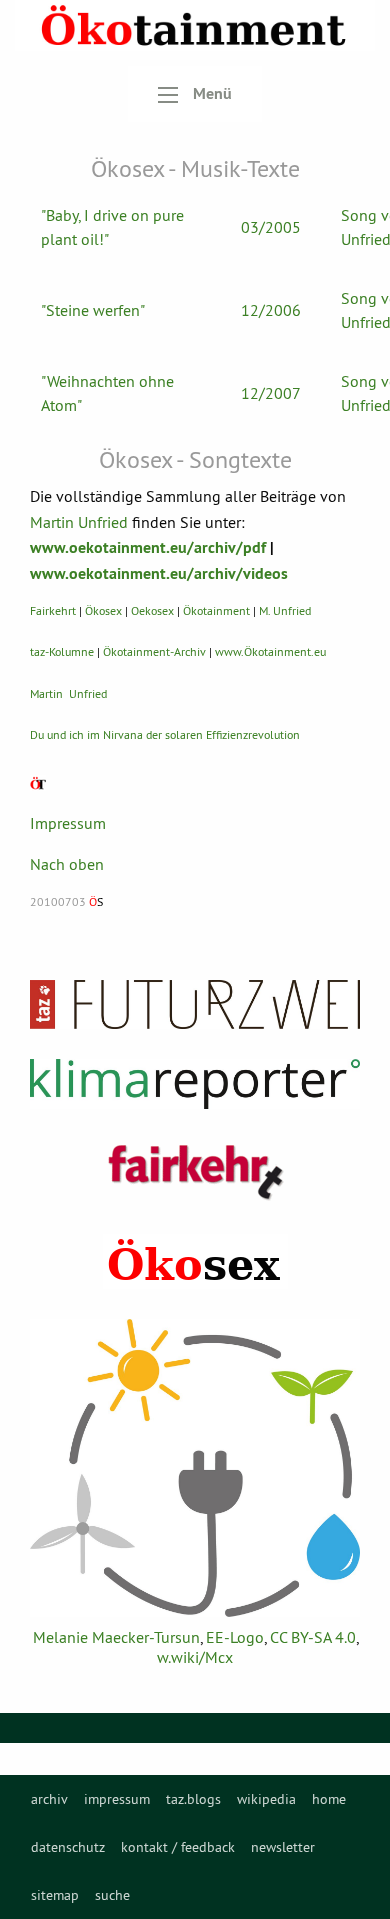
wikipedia (266, 1799)
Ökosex (103, 610)
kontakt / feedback (178, 1847)
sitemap (55, 1895)
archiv (49, 1799)
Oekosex (152, 610)
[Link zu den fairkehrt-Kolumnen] (195, 1171)
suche (112, 1895)
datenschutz (68, 1847)
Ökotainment (216, 610)
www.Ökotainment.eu (270, 651)
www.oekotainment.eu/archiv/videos (159, 573)
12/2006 (271, 310)
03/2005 (271, 227)
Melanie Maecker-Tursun (116, 1637)
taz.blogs (193, 1799)
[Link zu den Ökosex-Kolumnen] (195, 1261)
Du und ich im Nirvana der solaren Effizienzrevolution (165, 734)
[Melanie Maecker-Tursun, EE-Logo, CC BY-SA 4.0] (195, 1468)
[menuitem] (49, 1799)
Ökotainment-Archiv (154, 651)
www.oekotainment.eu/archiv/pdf (148, 547)
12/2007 (271, 393)
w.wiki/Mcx (195, 1657)
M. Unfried (285, 610)
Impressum (68, 823)
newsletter (283, 1847)
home (329, 1799)
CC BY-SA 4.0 (313, 1637)
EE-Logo (235, 1637)
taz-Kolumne (62, 651)
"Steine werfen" (93, 310)
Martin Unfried (79, 522)
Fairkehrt (53, 610)
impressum (117, 1799)
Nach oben (67, 864)
